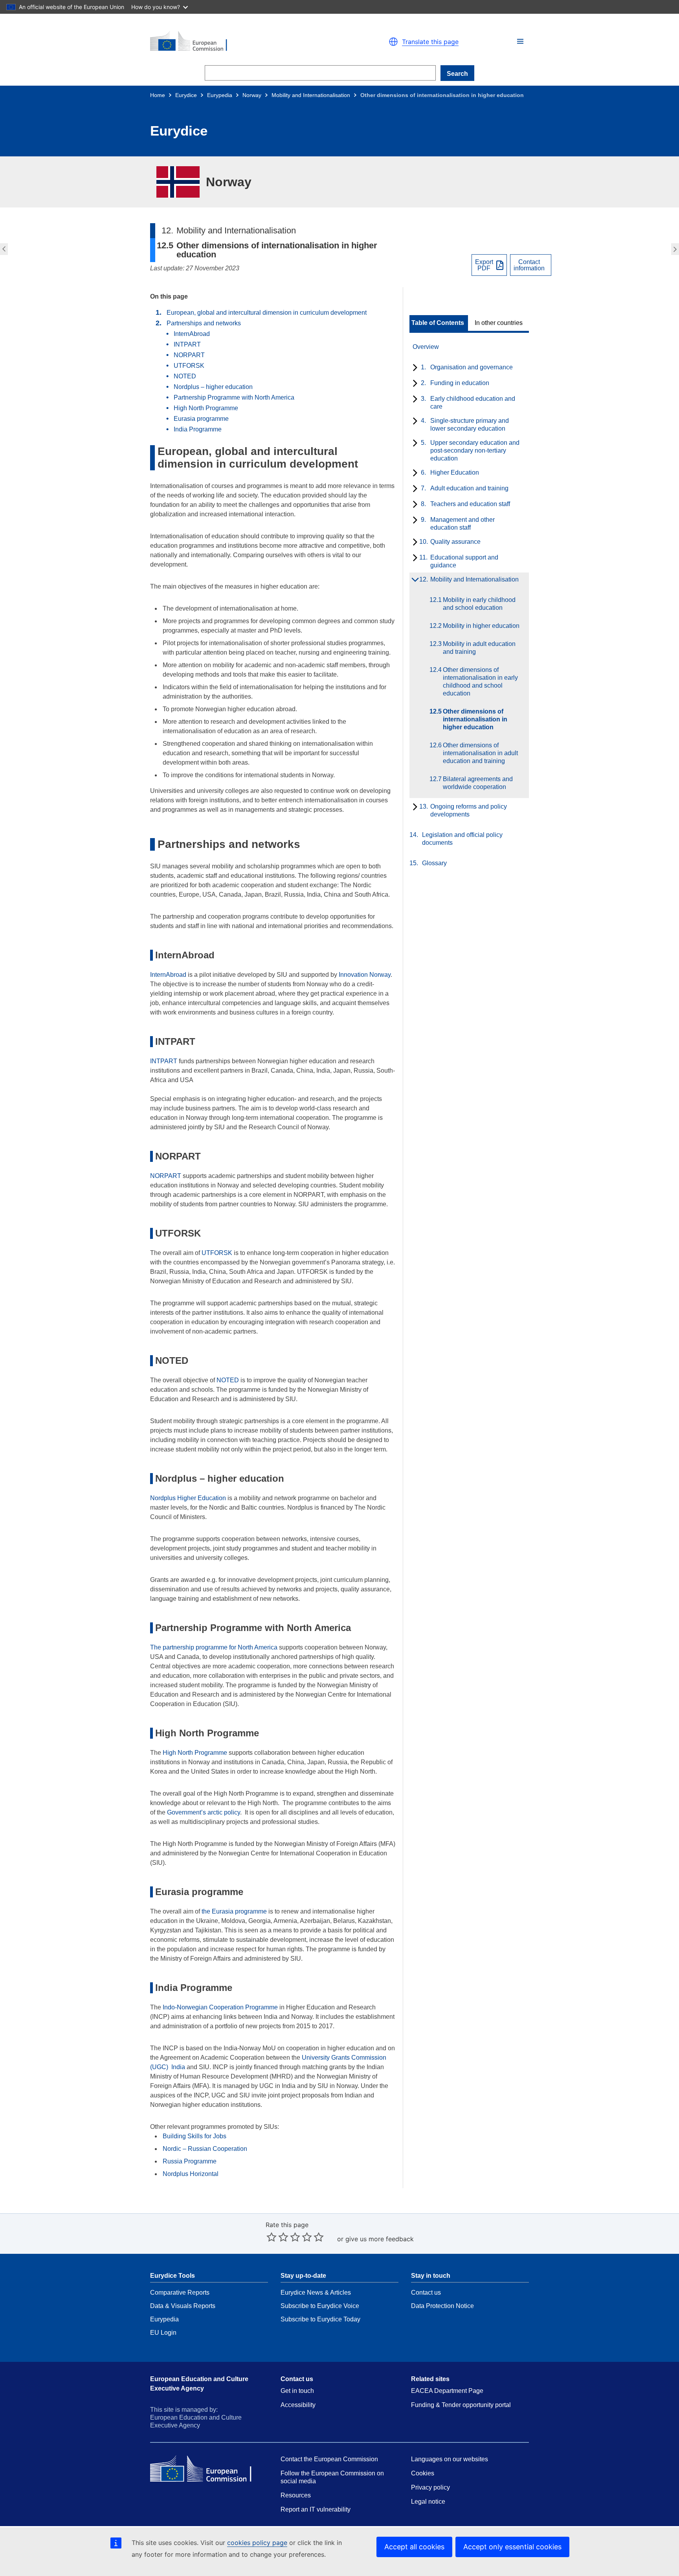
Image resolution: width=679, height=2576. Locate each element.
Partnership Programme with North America (234, 397)
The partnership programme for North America (214, 1647)
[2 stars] (277, 2237)
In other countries (499, 323)
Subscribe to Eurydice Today (320, 2319)
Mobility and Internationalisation (311, 95)
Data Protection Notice (442, 2306)
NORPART (189, 355)
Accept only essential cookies (512, 2547)
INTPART (187, 344)
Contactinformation (529, 265)
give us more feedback (380, 2239)
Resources (296, 2495)
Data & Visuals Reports (183, 2306)
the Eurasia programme (234, 1911)
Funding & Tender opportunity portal (461, 2405)
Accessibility (298, 2405)
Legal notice (428, 2502)
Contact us (426, 2293)
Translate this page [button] (430, 42)
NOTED (185, 376)
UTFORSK (189, 366)
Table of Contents (438, 323)
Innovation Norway (365, 975)
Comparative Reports (180, 2293)
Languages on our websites (450, 2459)
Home (158, 95)
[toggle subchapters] (414, 368)
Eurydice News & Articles (316, 2293)
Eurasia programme (201, 419)
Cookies (423, 2473)
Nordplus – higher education (213, 387)
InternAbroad (192, 334)
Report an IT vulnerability (316, 2509)
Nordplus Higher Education (188, 1498)
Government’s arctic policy (204, 1812)
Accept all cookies (414, 2547)
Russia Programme (190, 2161)
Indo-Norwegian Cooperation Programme (220, 2007)
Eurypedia (220, 95)
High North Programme (206, 408)
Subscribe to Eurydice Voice (320, 2306)
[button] (520, 41)
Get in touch (297, 2391)
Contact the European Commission (329, 2459)
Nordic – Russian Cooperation (205, 2149)
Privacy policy (430, 2487)
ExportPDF (484, 265)
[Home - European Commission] (241, 42)
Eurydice (186, 95)
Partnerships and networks (204, 323)
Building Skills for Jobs (195, 2136)
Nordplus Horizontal (191, 2174)
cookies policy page (257, 2543)
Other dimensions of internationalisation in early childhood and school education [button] (3, 249)
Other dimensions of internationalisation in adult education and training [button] (676, 249)
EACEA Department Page (447, 2391)
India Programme (198, 429)
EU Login (163, 2333)
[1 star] (272, 2237)
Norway (252, 95)
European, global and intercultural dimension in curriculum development (267, 313)
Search (457, 74)
